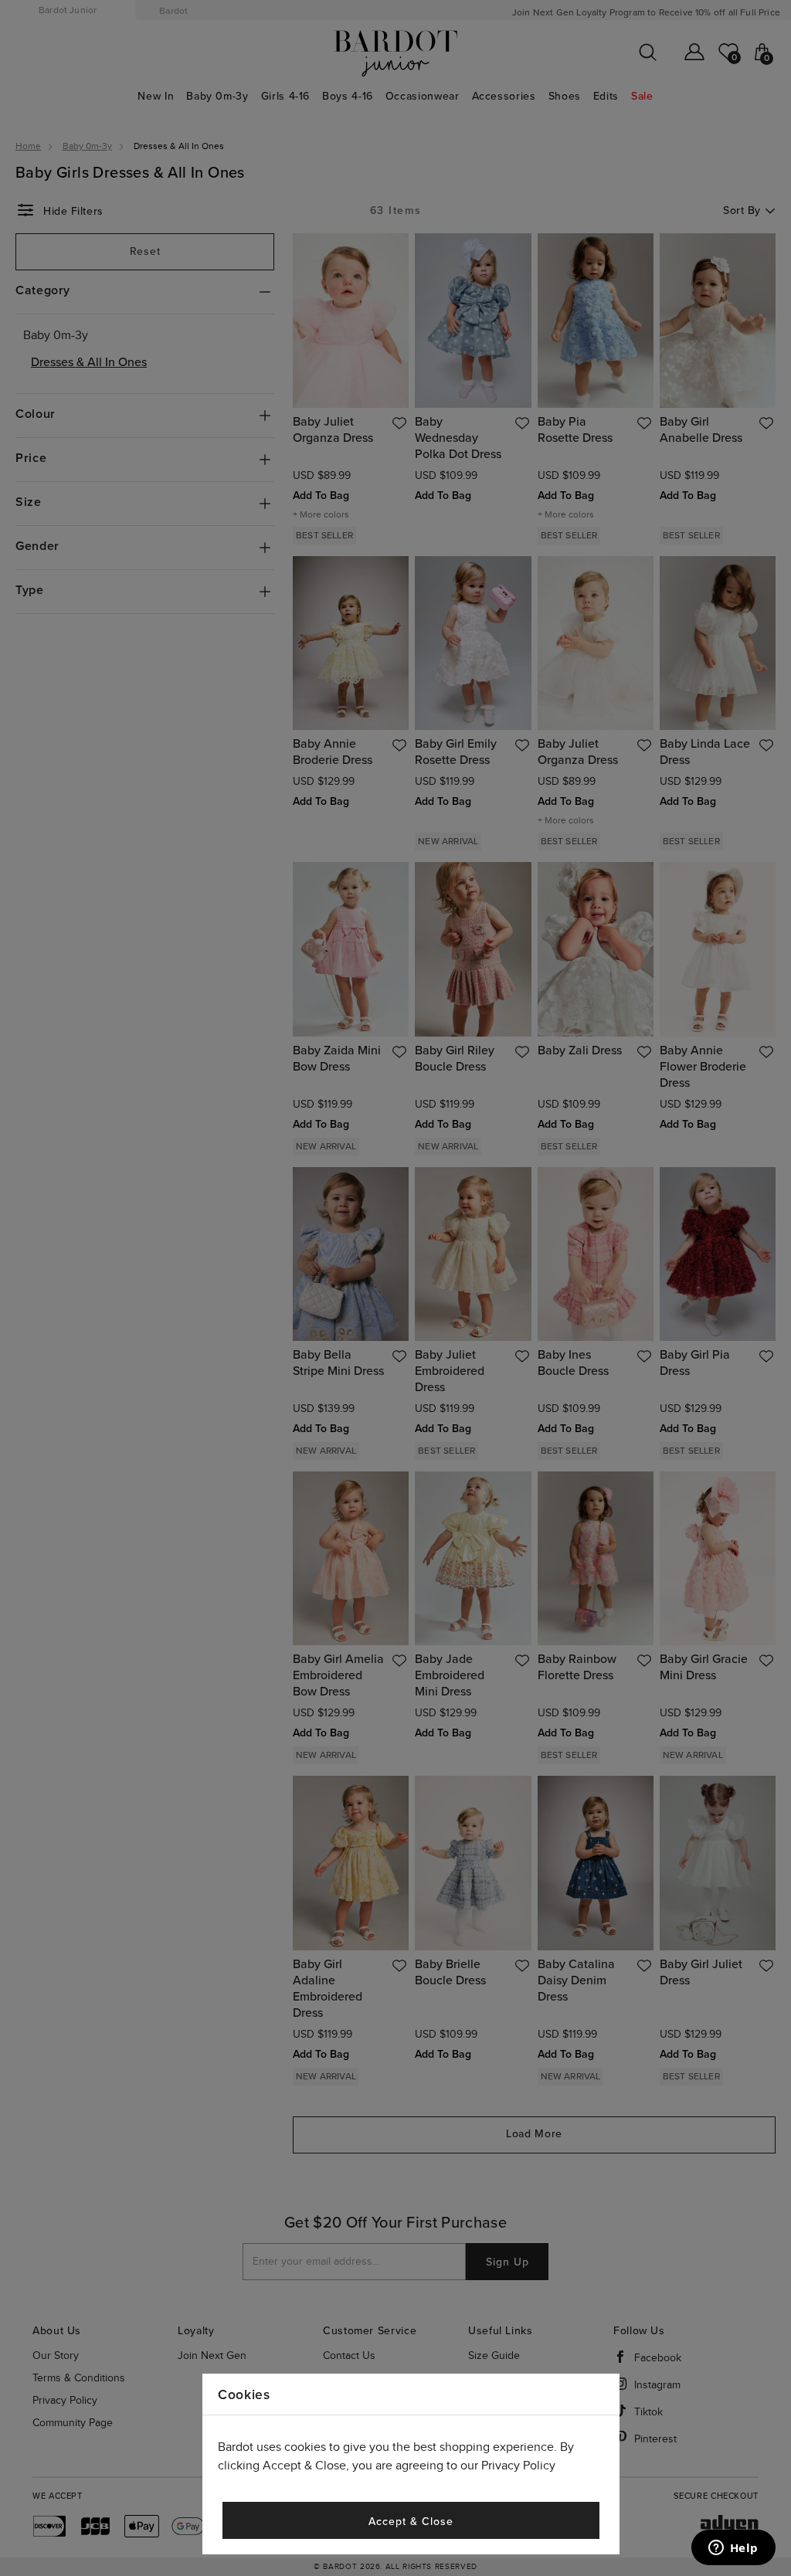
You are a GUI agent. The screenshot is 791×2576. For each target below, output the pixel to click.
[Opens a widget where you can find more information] (733, 2549)
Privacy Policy (518, 2466)
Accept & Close (411, 2522)
